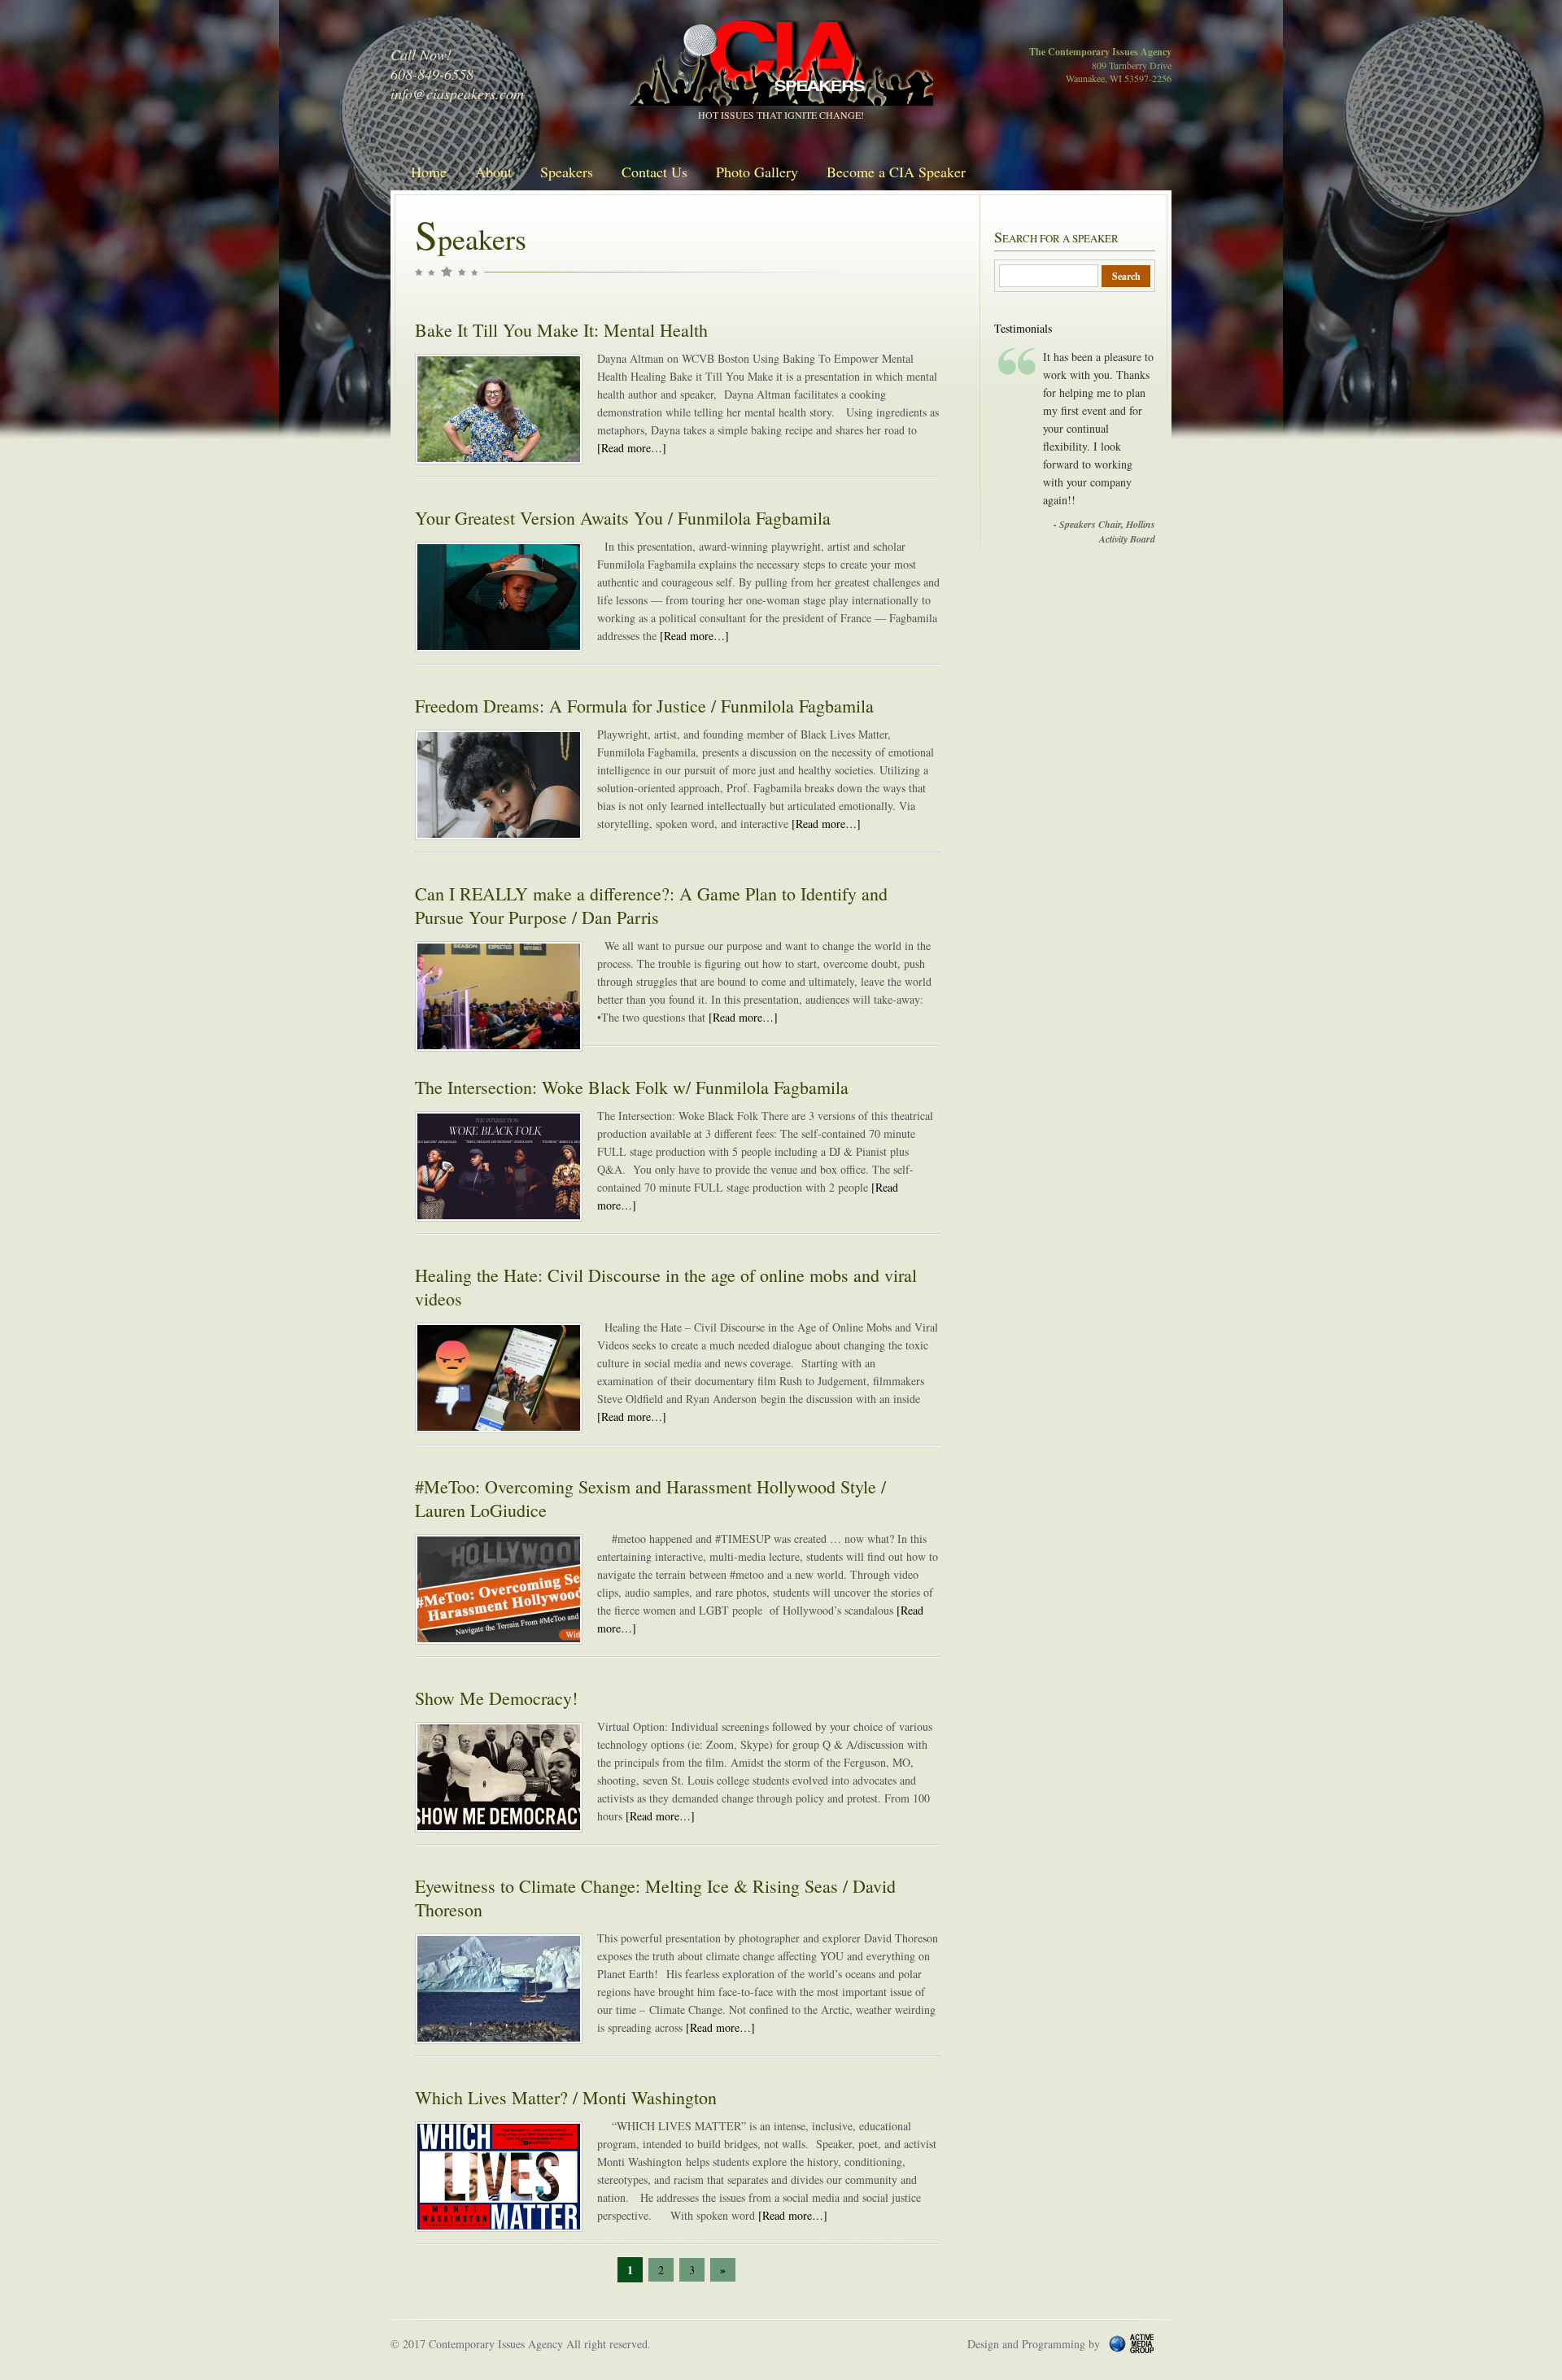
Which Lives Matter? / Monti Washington (566, 2097)
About (493, 172)
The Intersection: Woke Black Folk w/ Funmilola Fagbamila (632, 1087)
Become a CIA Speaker (896, 172)
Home (429, 172)
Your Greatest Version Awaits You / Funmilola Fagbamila (623, 518)
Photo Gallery (757, 172)
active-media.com (1155, 2343)
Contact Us (654, 172)
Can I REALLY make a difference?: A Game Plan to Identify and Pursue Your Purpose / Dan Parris (651, 905)
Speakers (567, 172)
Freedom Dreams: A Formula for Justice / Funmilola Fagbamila (644, 706)
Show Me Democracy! (496, 1698)
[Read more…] (632, 448)
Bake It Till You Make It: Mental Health (561, 330)
